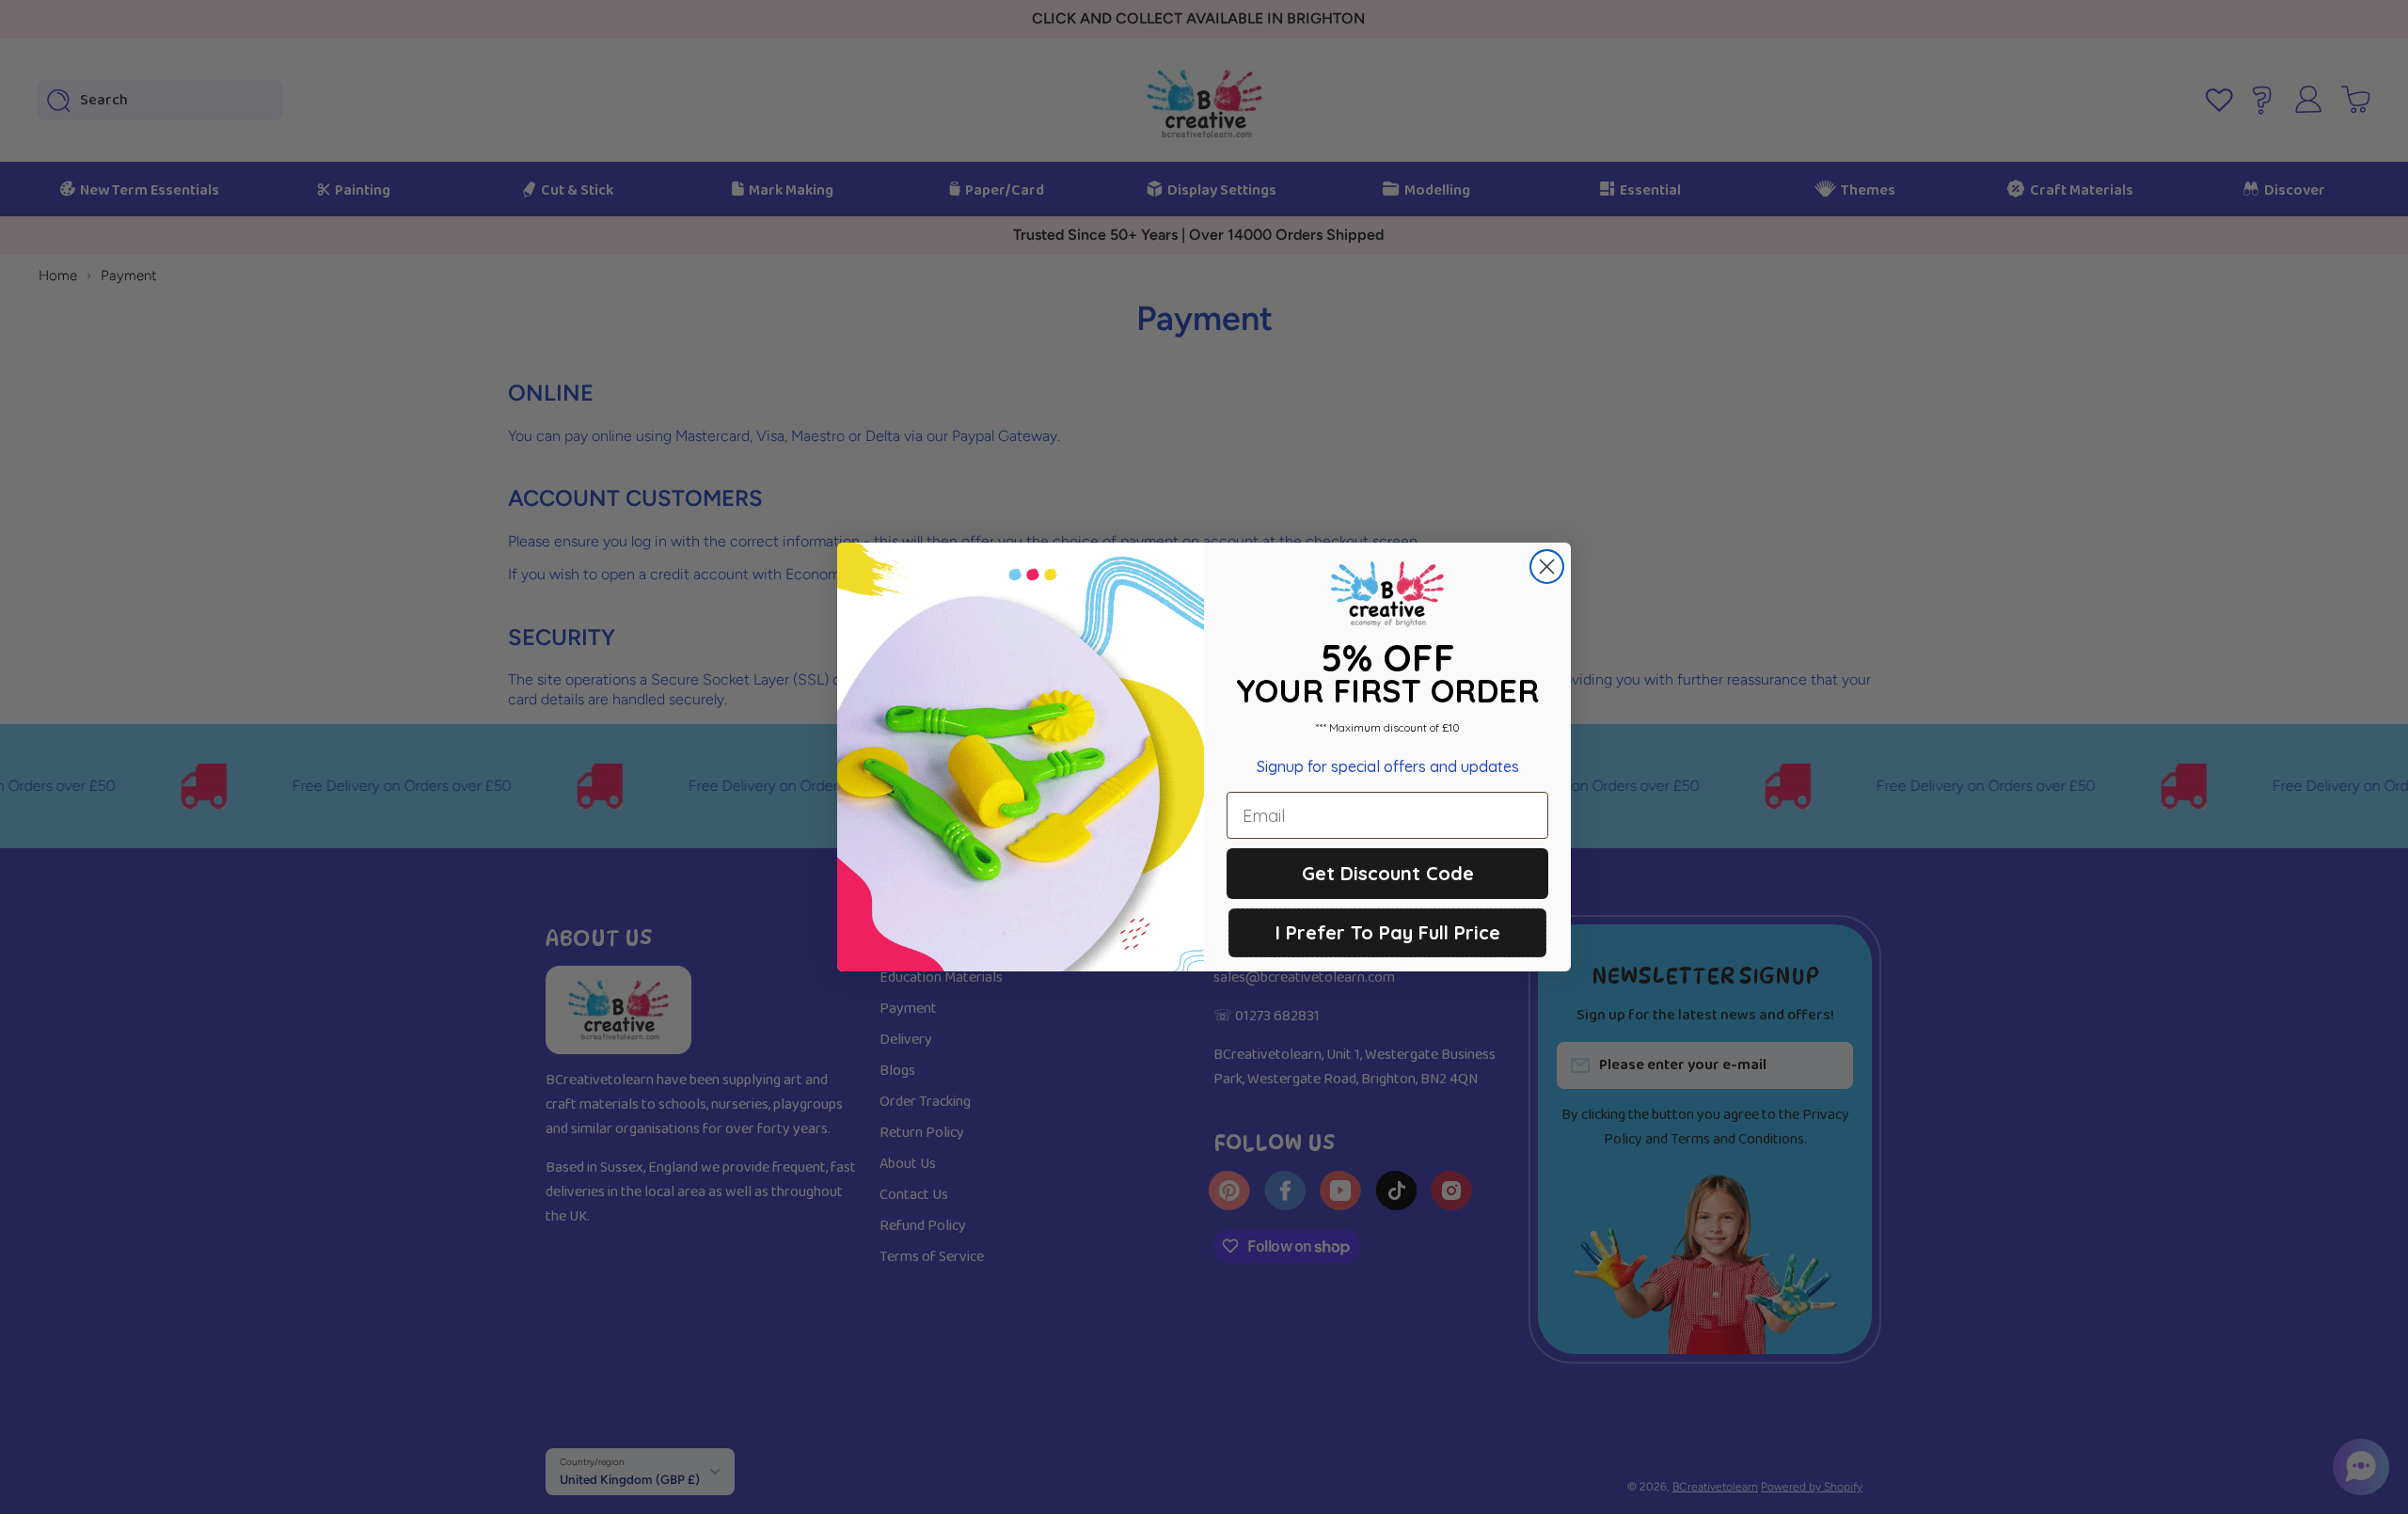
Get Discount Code (1388, 873)
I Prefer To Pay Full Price (1388, 932)
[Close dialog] (1547, 567)
